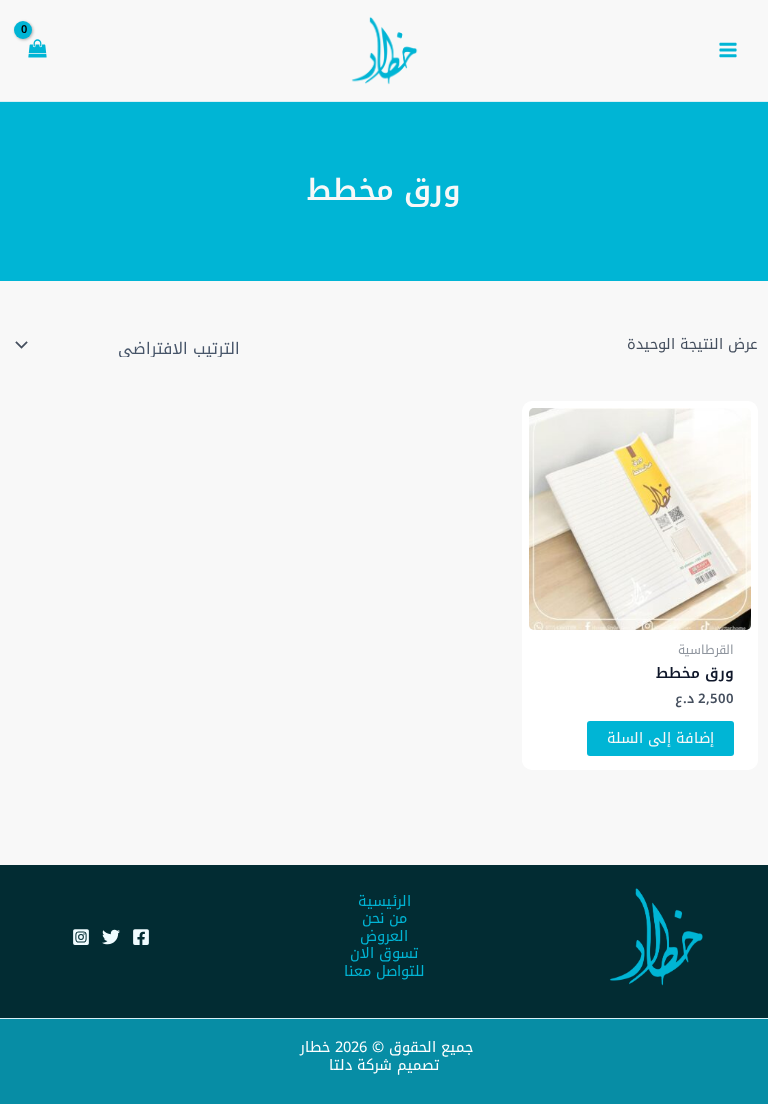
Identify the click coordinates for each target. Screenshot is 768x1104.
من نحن (384, 919)
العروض (384, 937)
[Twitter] (111, 937)
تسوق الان (384, 954)
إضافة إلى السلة (660, 738)
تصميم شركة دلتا (384, 1065)
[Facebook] (141, 937)
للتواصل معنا (384, 972)
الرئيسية (384, 902)
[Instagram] (81, 937)
